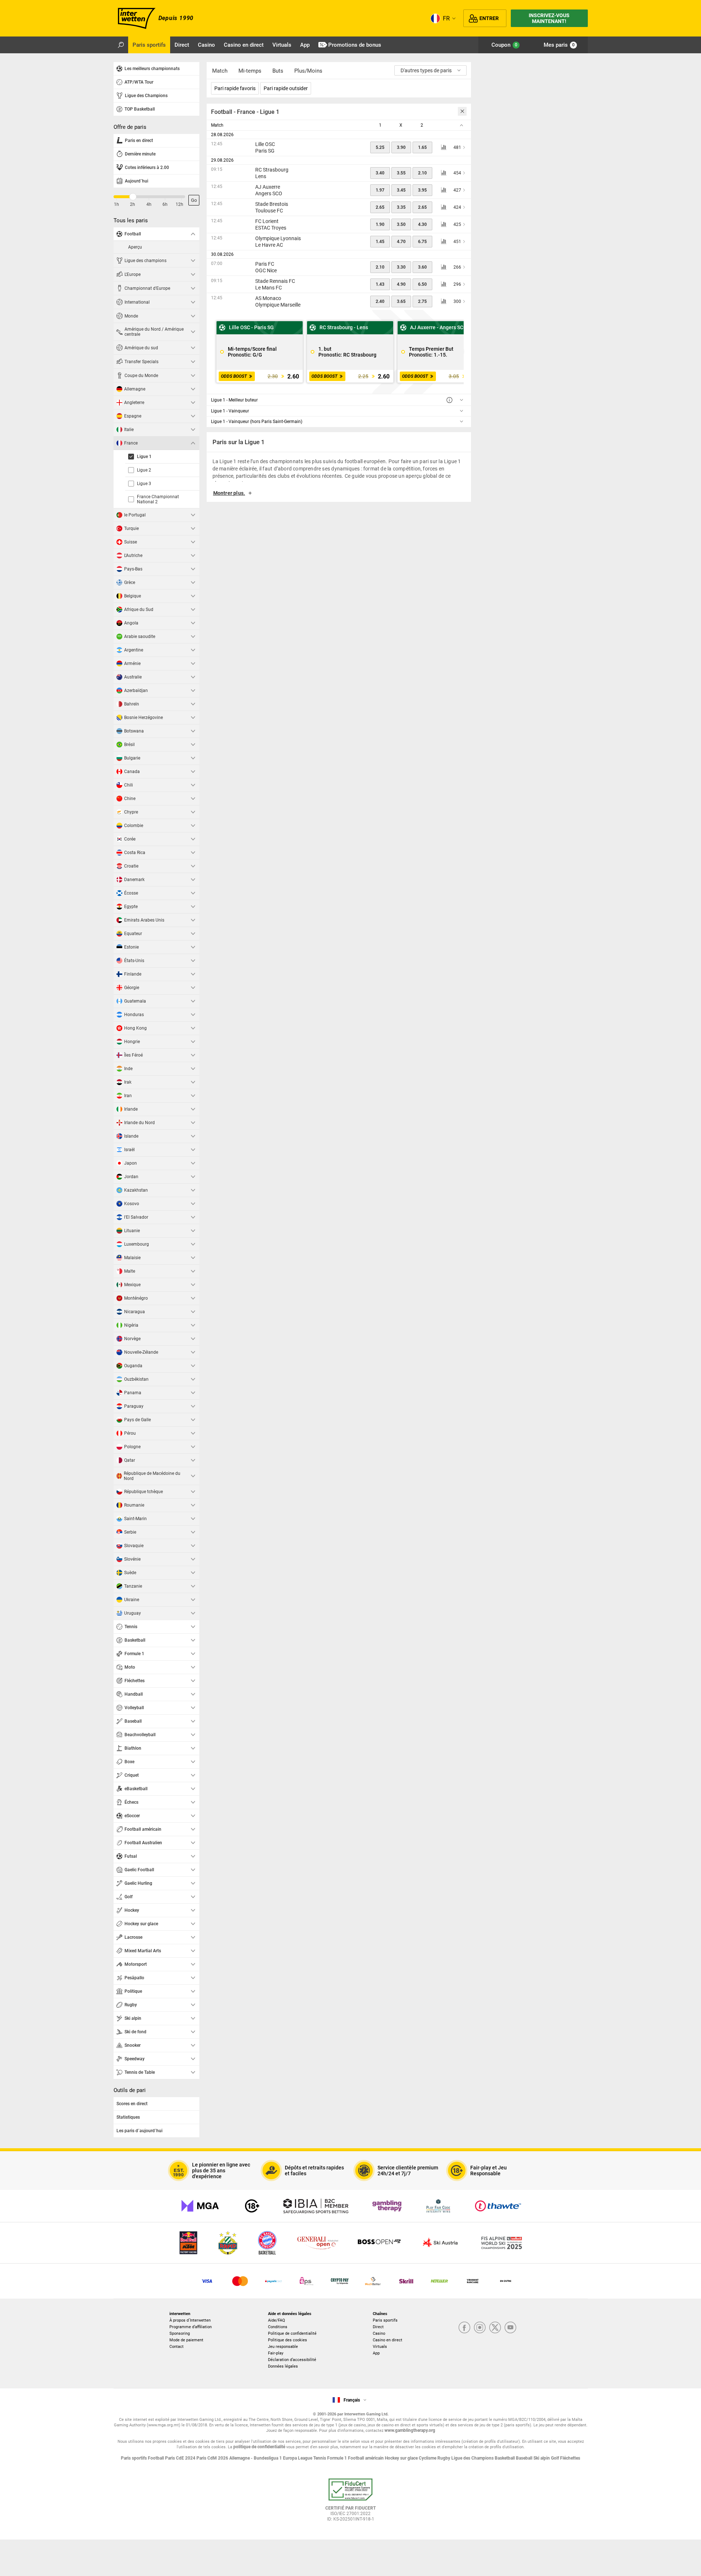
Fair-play (276, 2353)
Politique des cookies (288, 2340)
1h (116, 204)
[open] (350, 2503)
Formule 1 (338, 2458)
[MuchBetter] (373, 2281)
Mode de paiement (186, 2340)
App (376, 2353)
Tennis (320, 2458)
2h (133, 204)
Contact (177, 2347)
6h (165, 204)
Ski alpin (542, 2458)
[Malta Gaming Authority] (200, 2206)
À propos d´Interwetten (190, 2320)
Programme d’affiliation (191, 2327)
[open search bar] (121, 45)
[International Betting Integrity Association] (316, 2206)
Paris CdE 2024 (181, 2458)
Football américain (366, 2458)
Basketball (505, 2458)
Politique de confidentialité (292, 2333)
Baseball (525, 2458)
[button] (339, 496)
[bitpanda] (340, 2281)
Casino (379, 2333)
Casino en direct (388, 2340)
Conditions (278, 2327)
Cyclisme (428, 2458)
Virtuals (380, 2347)
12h (179, 204)
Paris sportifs (385, 2320)
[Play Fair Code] (438, 2206)
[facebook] (464, 2328)
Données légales (283, 2366)
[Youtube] (510, 2328)
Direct (378, 2327)
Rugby (444, 2458)
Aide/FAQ (277, 2320)
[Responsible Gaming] (252, 2206)
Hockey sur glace (402, 2458)
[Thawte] (498, 2206)
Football (156, 2458)
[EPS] (307, 2281)
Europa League (298, 2458)
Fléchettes (570, 2458)
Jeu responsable (283, 2347)
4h (149, 204)
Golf (556, 2458)
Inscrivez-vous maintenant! (549, 18)
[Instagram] (480, 2328)
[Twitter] (495, 2328)
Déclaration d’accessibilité (292, 2360)
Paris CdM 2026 (213, 2458)
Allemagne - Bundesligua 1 (256, 2458)
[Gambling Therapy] (387, 2206)
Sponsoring (180, 2333)
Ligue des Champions (473, 2458)
